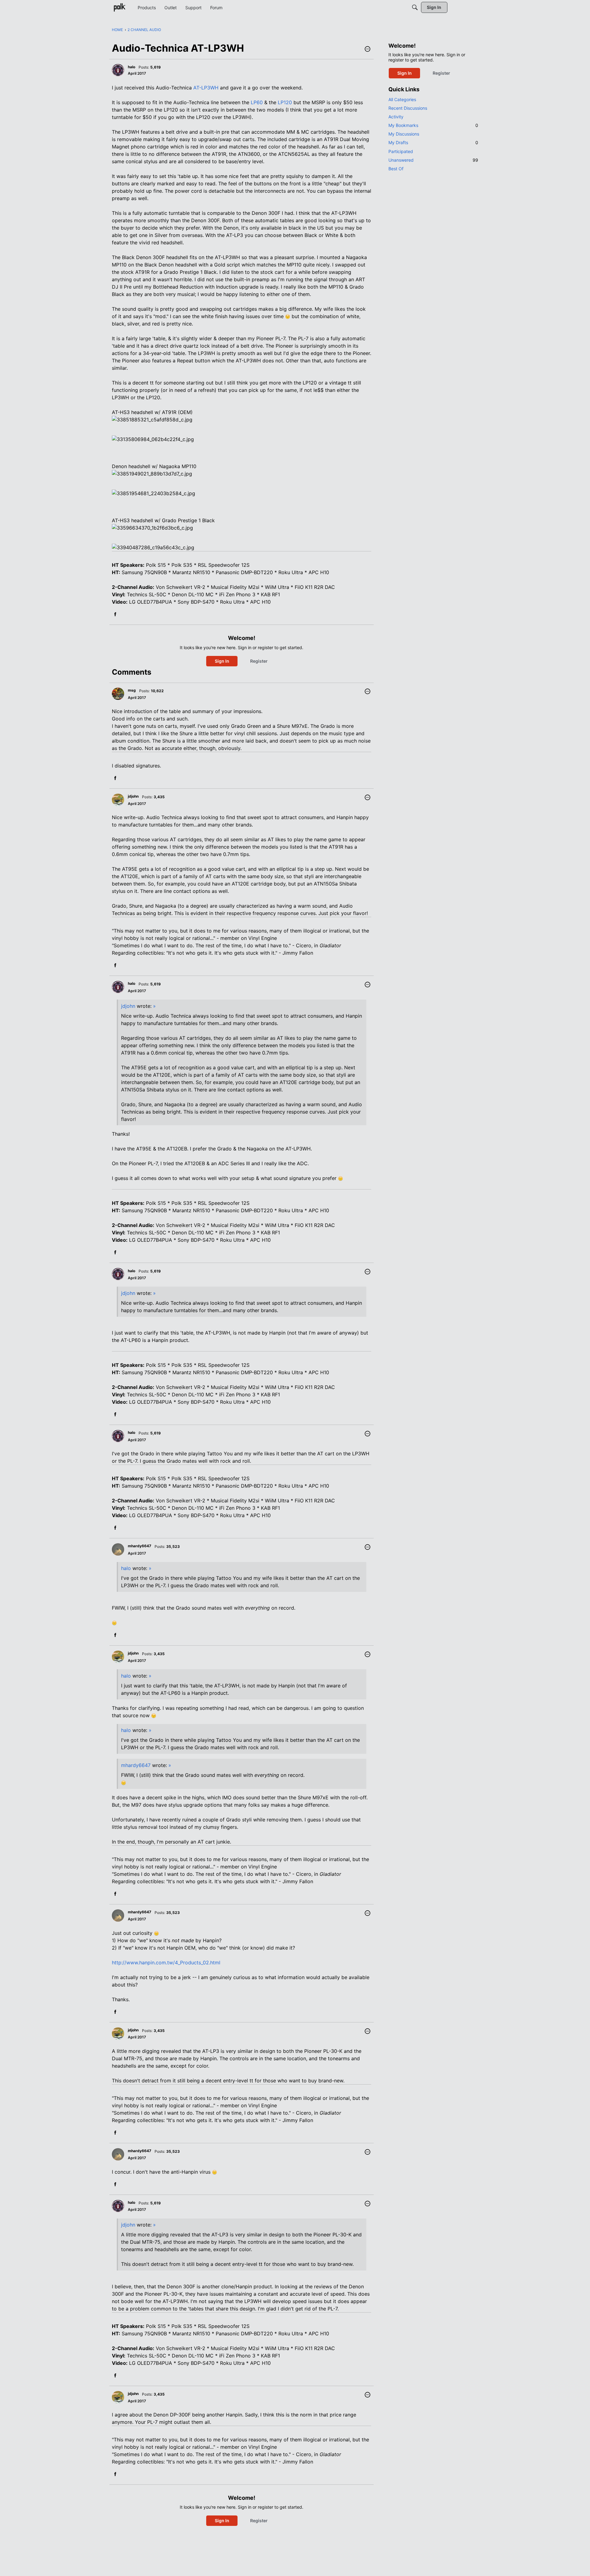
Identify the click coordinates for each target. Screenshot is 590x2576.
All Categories (402, 99)
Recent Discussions (408, 108)
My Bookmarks (433, 125)
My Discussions (404, 134)
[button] (368, 49)
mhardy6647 (136, 1765)
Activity (396, 117)
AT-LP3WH (206, 88)
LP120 (285, 102)
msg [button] (132, 690)
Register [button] (259, 661)
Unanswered (433, 160)
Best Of (396, 169)
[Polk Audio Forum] (120, 7)
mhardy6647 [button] (140, 1546)
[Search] (415, 7)
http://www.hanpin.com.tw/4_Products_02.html (166, 1963)
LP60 (257, 102)
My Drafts (433, 142)
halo (126, 1568)
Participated (401, 151)
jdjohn (128, 1006)
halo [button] (132, 67)
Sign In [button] (222, 661)
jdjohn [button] (133, 796)
